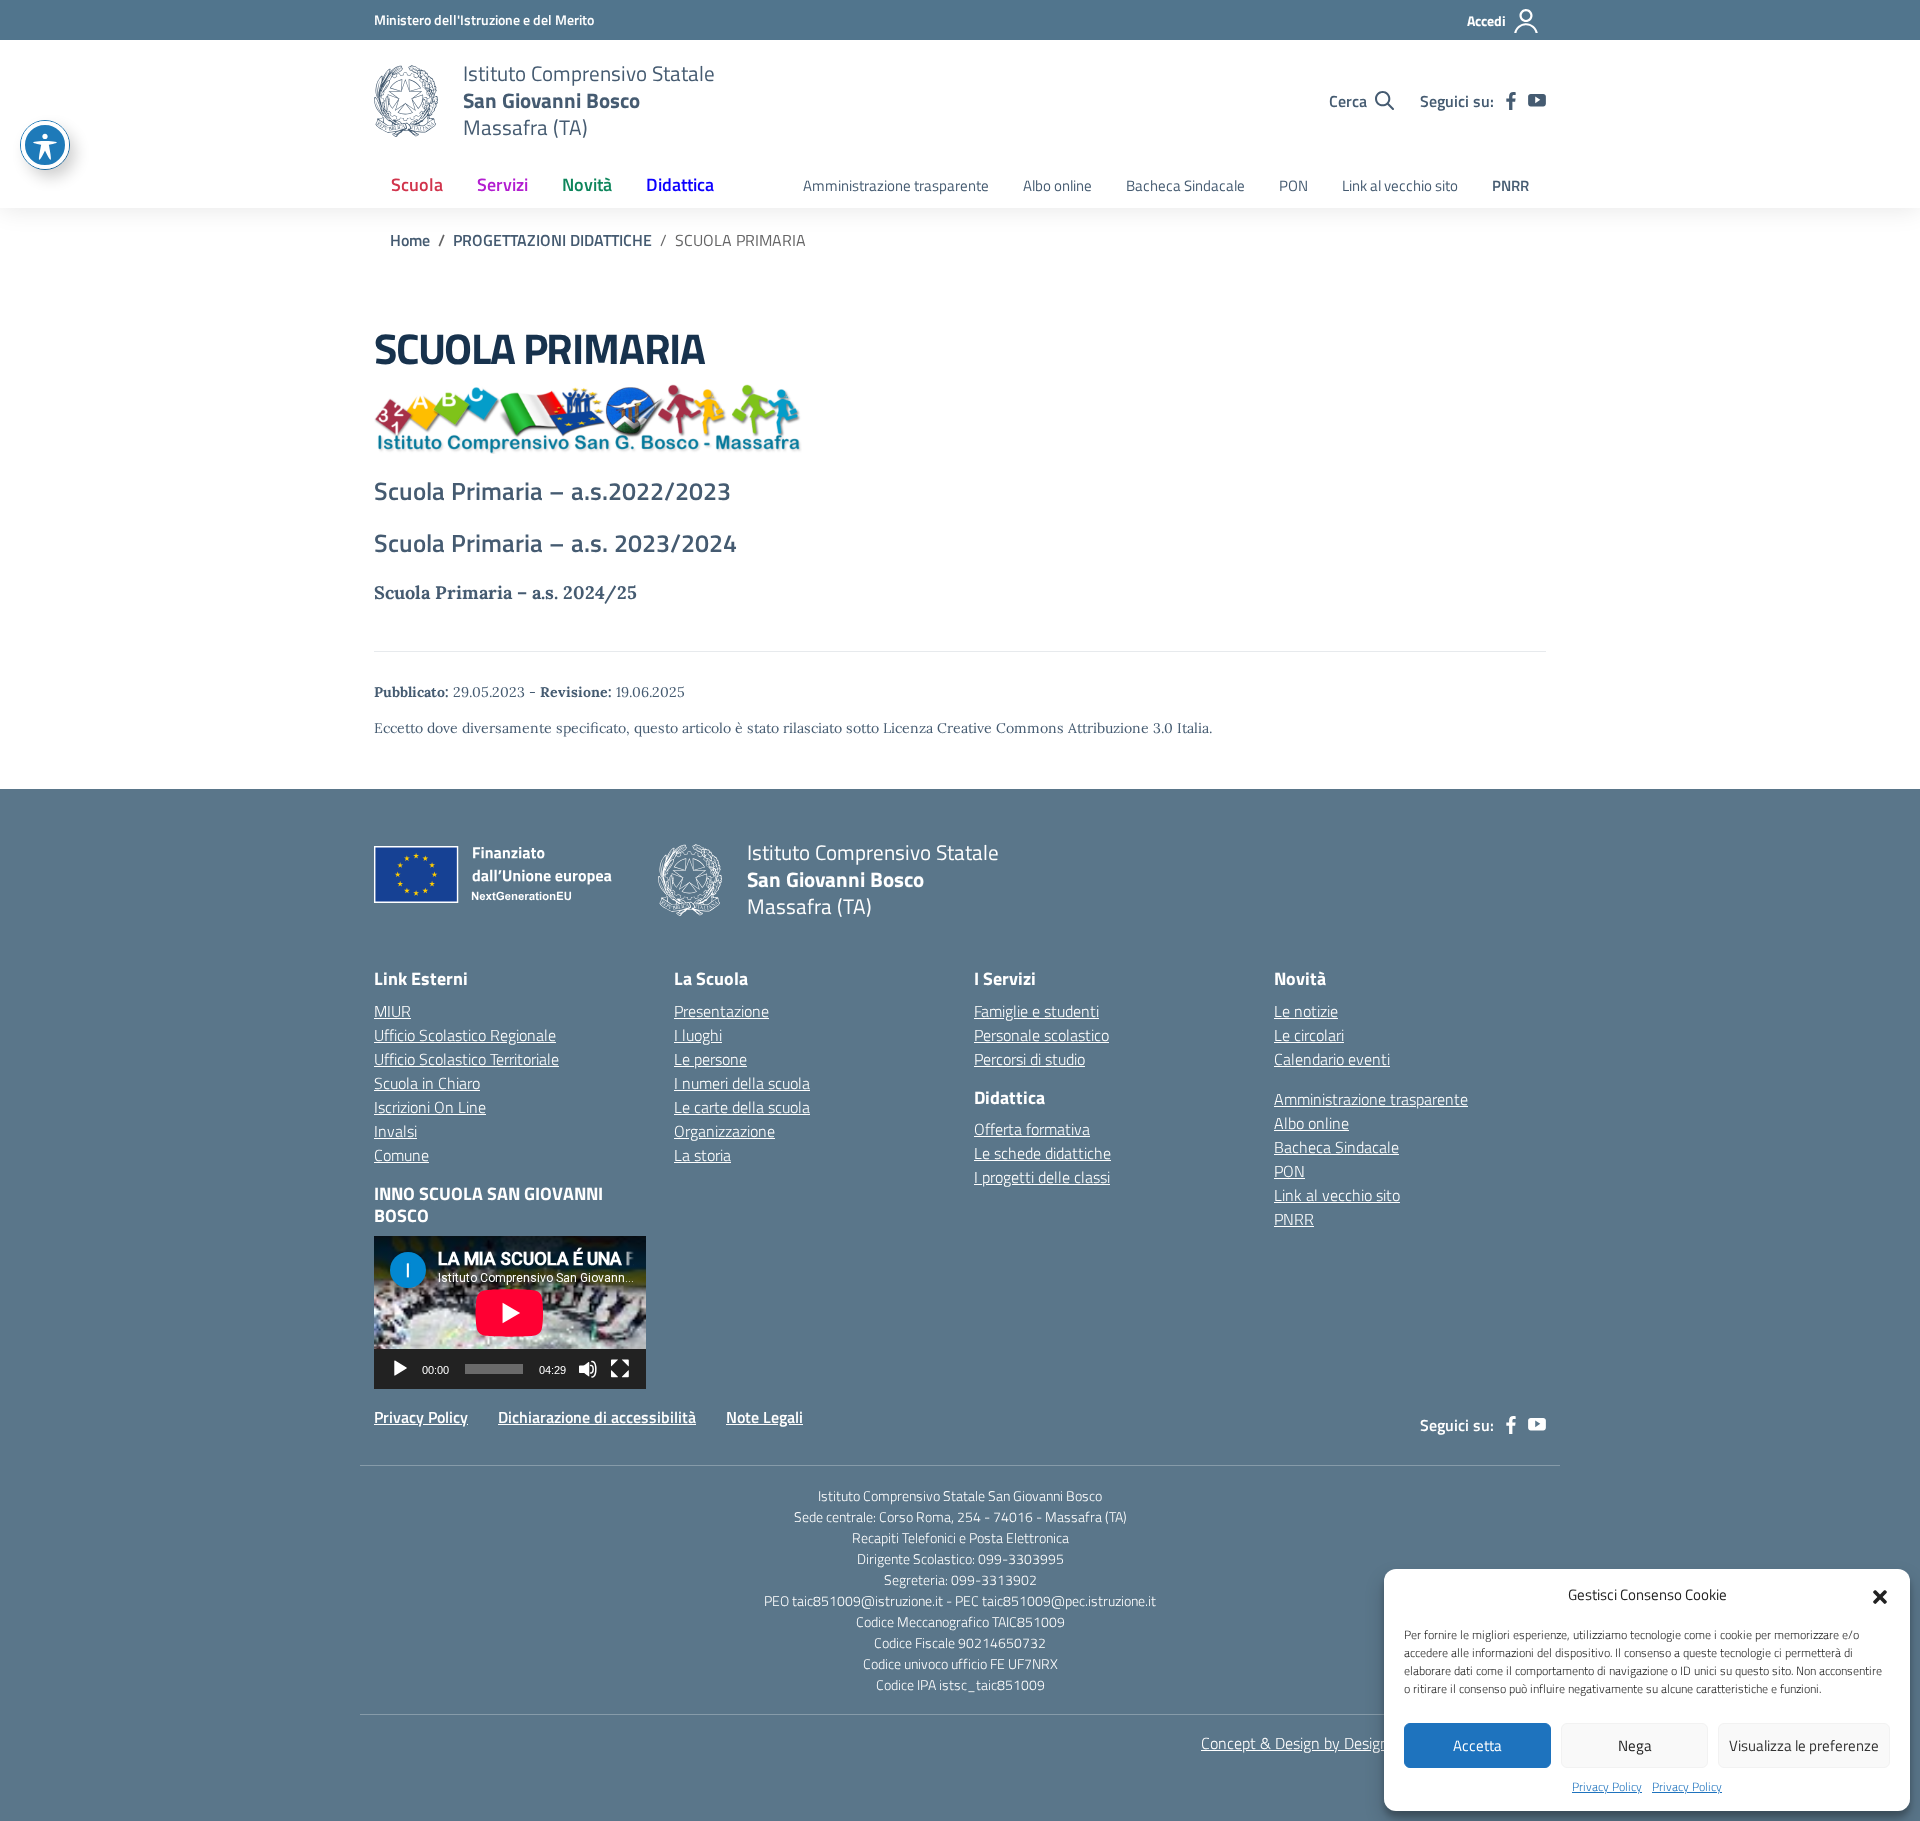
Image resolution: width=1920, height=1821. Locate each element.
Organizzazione (724, 1131)
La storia (702, 1155)
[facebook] (1511, 101)
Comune (401, 1155)
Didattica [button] (680, 184)
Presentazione (721, 1011)
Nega (1635, 1745)
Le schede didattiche (1042, 1153)
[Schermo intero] (620, 1369)
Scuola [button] (417, 184)
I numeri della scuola (742, 1083)
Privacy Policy (1607, 1787)
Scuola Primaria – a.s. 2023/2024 (555, 543)
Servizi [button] (502, 184)
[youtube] (1537, 101)
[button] (1880, 1595)
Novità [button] (587, 184)
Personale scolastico (1041, 1035)
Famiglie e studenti (1036, 1011)
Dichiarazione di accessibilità (597, 1417)
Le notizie (1306, 1011)
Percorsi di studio (1029, 1059)
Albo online (1057, 185)
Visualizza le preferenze (1804, 1745)
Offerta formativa (1032, 1129)
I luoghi (698, 1035)
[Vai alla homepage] (406, 101)
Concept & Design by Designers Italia (1323, 1743)
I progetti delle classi (1042, 1177)
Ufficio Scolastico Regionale (465, 1035)
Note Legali (764, 1417)
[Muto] (588, 1369)
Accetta (1477, 1745)
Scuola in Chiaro (427, 1083)
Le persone (710, 1059)
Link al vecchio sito (1400, 185)
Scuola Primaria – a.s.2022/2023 (552, 491)
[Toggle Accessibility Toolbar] (45, 145)
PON (1293, 185)
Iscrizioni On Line (430, 1107)
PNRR (1510, 185)
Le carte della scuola (742, 1107)
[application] (510, 1312)
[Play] (400, 1369)
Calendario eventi (1332, 1059)
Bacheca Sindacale (1185, 185)
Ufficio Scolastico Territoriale (466, 1059)
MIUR (392, 1011)
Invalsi (395, 1131)
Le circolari (1309, 1035)
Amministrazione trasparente (896, 185)
